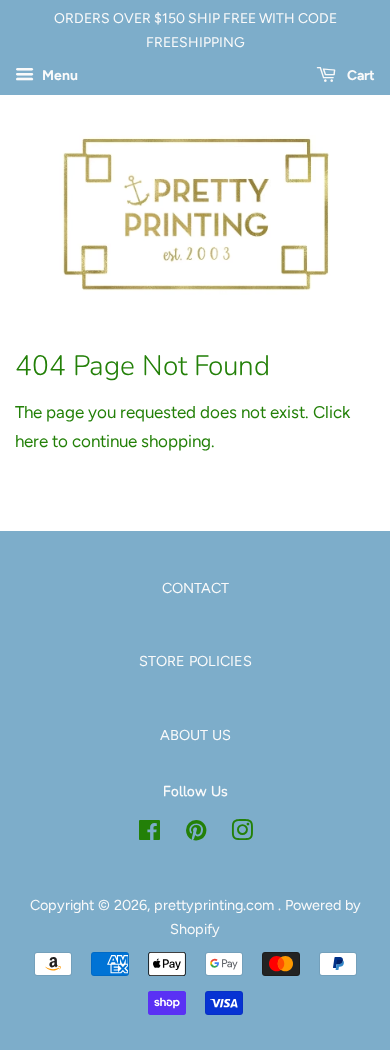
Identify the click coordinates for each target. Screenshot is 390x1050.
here (31, 441)
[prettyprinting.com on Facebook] (149, 834)
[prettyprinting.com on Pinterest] (196, 834)
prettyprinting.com (216, 905)
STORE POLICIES (195, 661)
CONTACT (195, 588)
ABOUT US (195, 735)
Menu (58, 75)
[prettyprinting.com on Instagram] (242, 834)
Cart (359, 75)
